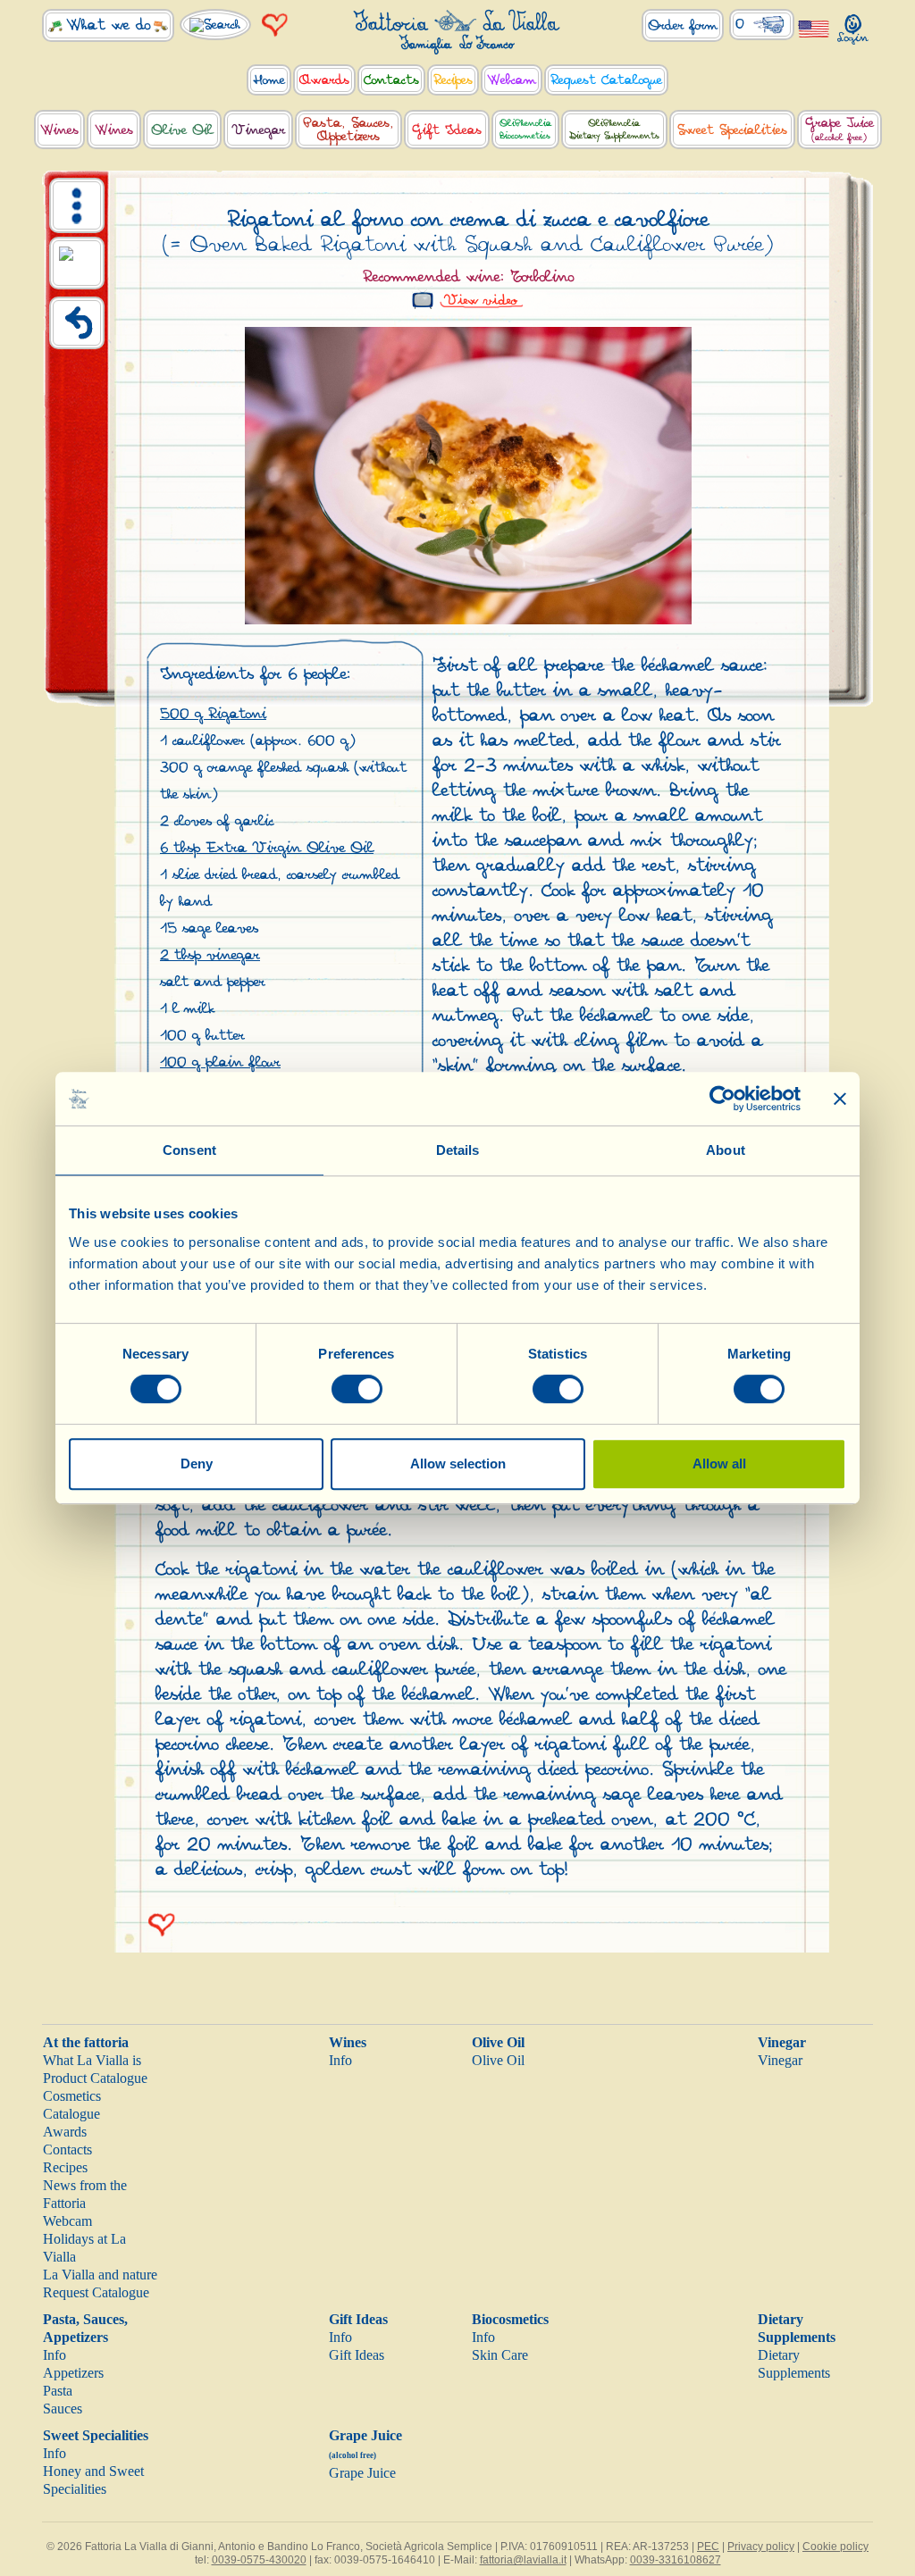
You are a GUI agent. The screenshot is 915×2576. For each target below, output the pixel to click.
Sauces (63, 2409)
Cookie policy (835, 2547)
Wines (348, 2042)
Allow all (719, 1464)
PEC (708, 2547)
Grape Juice (362, 2473)
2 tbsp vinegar (210, 955)
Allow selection (458, 1464)
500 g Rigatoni (213, 714)
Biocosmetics (510, 2319)
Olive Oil (498, 2042)
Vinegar (782, 2042)
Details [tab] (458, 1150)
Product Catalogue (95, 2078)
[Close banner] (840, 1099)
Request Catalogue (96, 2292)
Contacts (67, 2149)
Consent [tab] (189, 1150)
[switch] (357, 1389)
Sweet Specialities (96, 2435)
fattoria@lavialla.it (523, 2560)
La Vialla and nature (100, 2275)
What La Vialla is (92, 2060)
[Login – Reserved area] (853, 25)
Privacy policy (761, 2547)
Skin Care (500, 2355)
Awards (65, 2132)
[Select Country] (814, 28)
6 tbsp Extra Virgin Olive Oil (267, 848)
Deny (197, 1464)
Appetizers (73, 2373)
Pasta (58, 2391)
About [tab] (726, 1150)
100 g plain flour (220, 1062)
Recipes (65, 2167)
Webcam (67, 2221)
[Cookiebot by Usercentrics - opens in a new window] (722, 1099)
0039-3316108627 (676, 2560)
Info (340, 2060)
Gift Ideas (358, 2319)
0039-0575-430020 (259, 2560)
